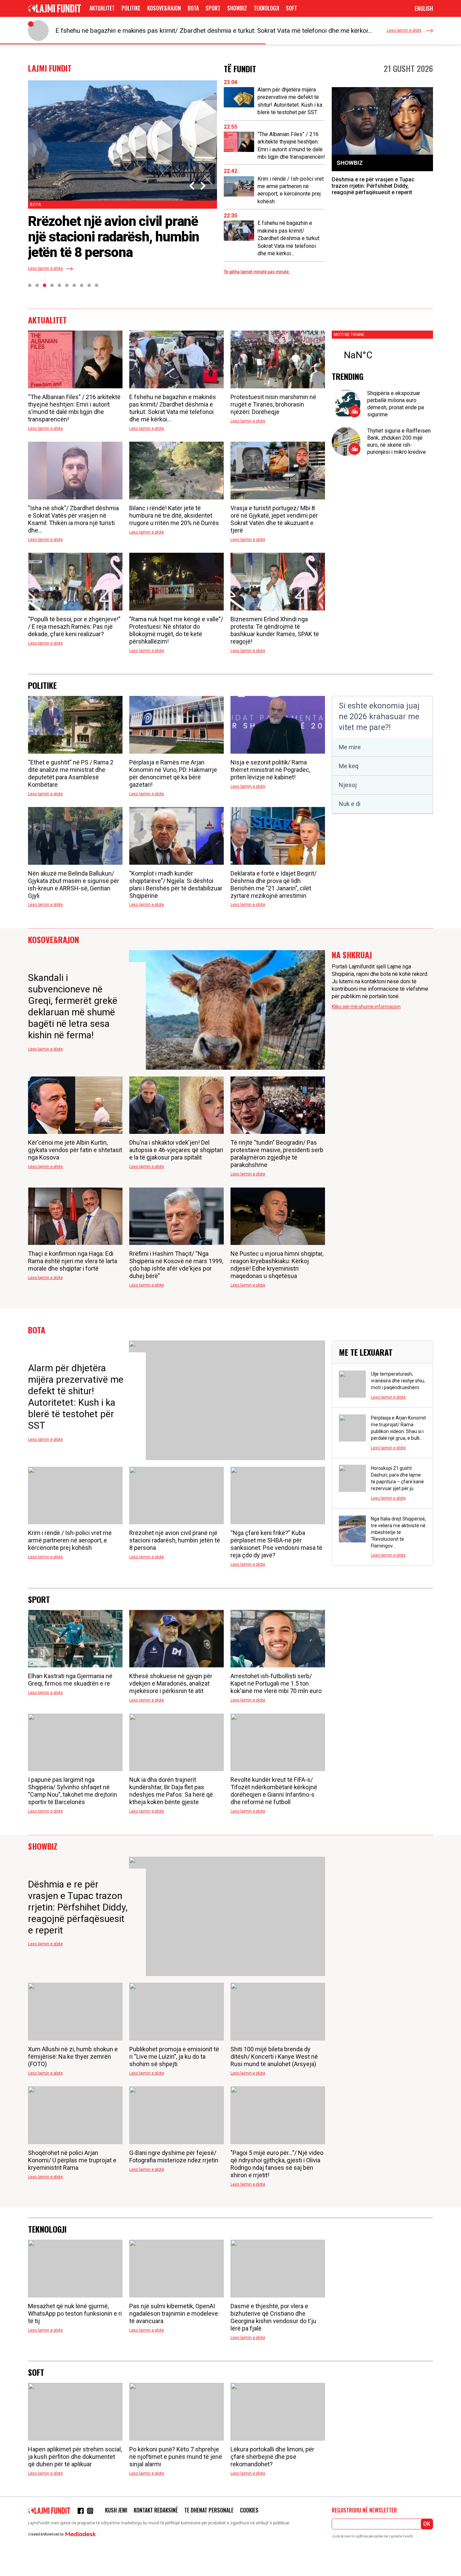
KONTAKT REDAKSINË (156, 2510)
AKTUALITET (102, 8)
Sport (213, 8)
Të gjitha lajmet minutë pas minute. (257, 272)
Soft (291, 8)
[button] (30, 285)
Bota (193, 8)
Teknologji (266, 8)
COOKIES (249, 2510)
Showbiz (237, 8)
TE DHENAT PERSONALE (209, 2510)
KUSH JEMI (116, 2510)
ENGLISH (424, 8)
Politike (131, 8)
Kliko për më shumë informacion (366, 1007)
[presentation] (193, 186)
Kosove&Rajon (164, 8)
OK (427, 2524)
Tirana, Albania (382, 355)
